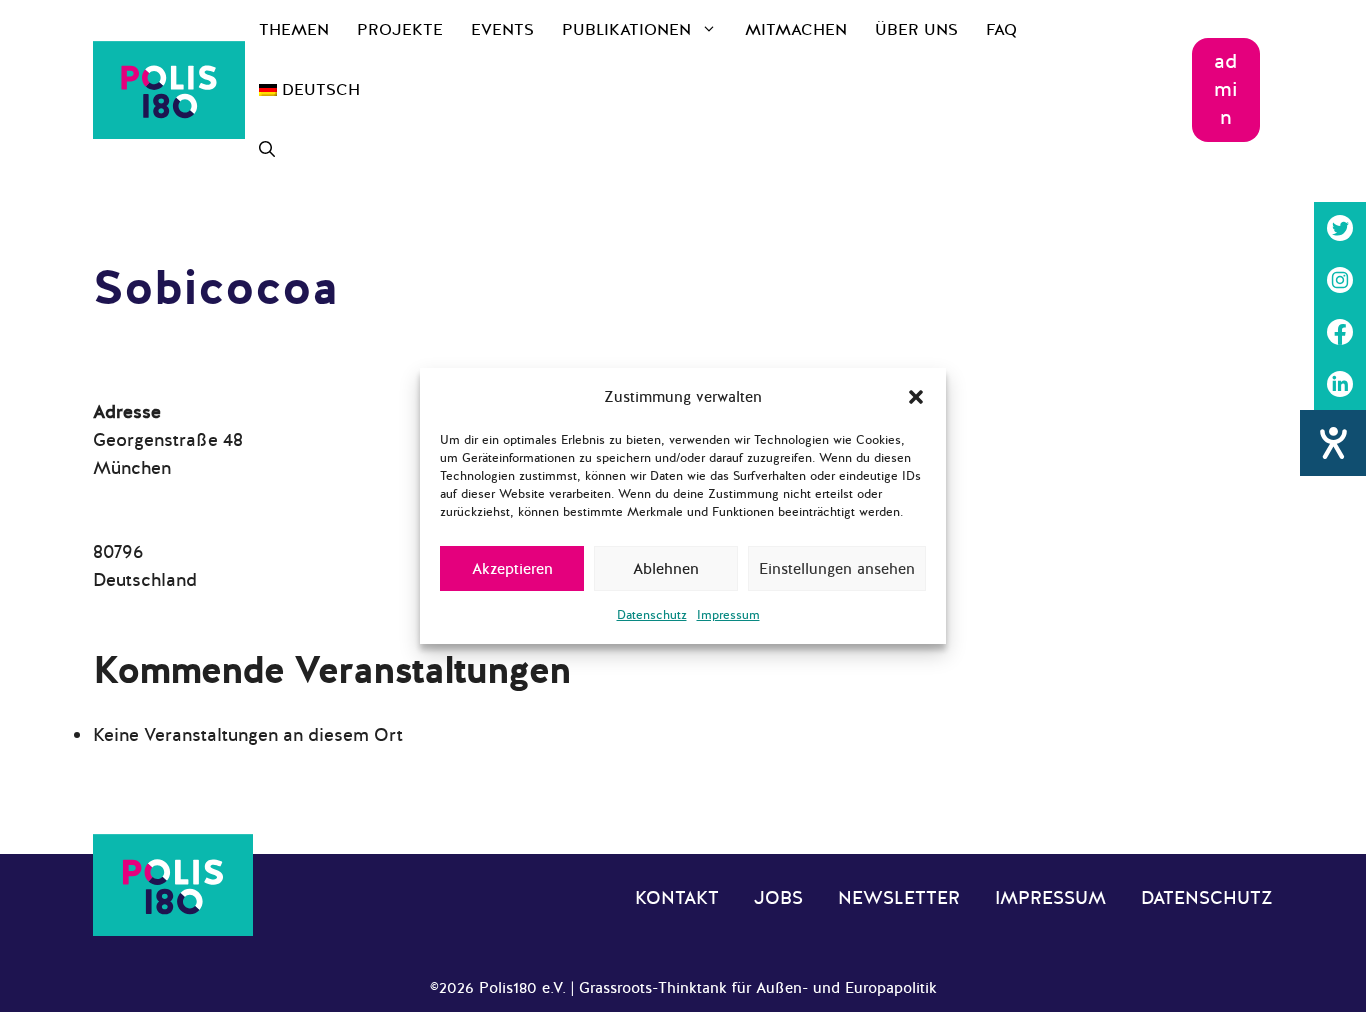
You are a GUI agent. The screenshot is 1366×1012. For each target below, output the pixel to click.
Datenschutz (652, 615)
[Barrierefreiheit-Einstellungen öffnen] (1333, 443)
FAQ (1001, 30)
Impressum (728, 615)
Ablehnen (666, 569)
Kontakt (677, 898)
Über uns (916, 30)
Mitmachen (796, 30)
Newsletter (899, 898)
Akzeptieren (512, 569)
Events (502, 30)
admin (1226, 89)
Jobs (778, 898)
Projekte (400, 30)
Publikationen (626, 30)
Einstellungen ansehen (837, 569)
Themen (294, 30)
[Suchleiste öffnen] (267, 150)
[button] (916, 397)
